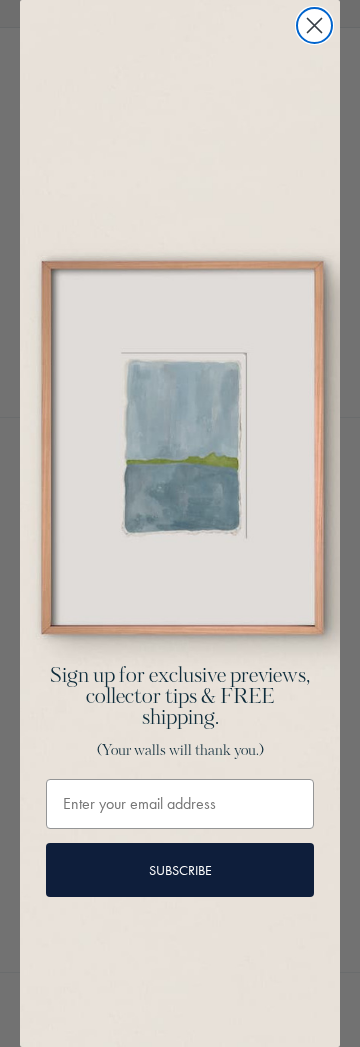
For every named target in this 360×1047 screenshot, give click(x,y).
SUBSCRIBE (180, 870)
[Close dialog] (314, 25)
